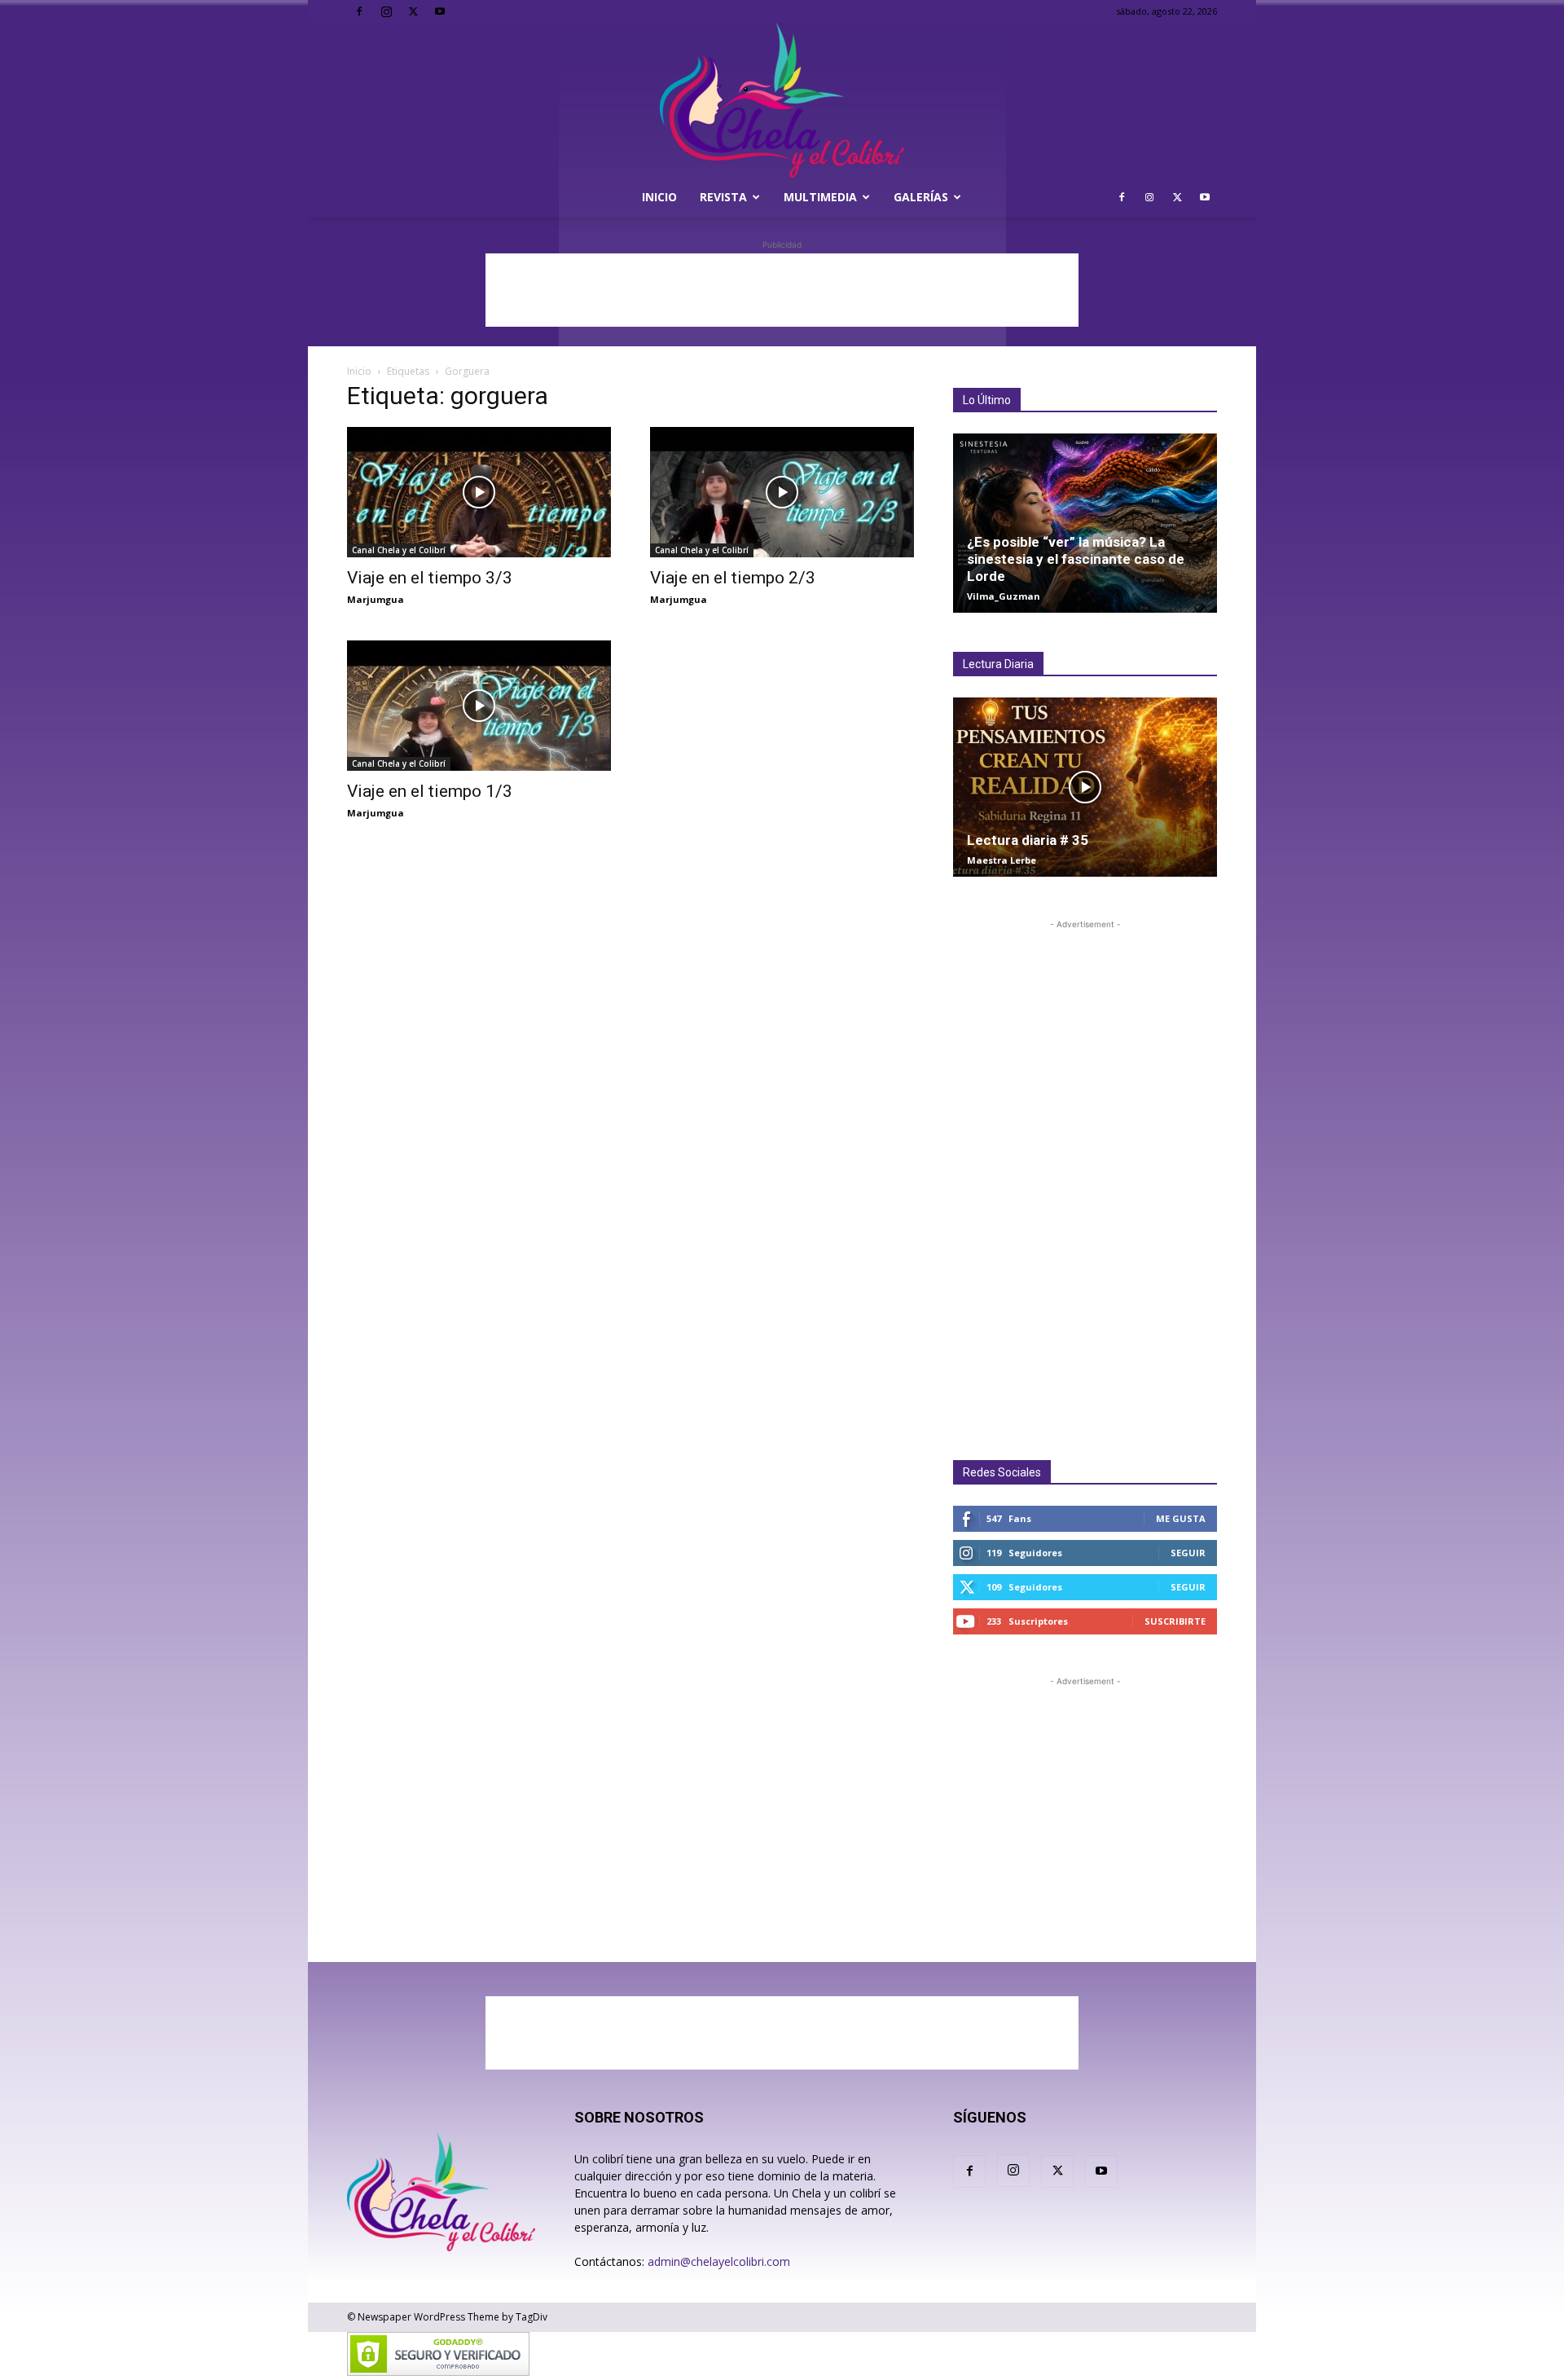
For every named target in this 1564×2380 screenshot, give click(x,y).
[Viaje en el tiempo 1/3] (479, 706)
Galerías (921, 197)
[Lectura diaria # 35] (1085, 787)
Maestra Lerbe (1002, 860)
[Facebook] (359, 11)
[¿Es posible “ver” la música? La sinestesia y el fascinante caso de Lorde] (1085, 523)
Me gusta (1181, 1518)
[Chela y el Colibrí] (782, 100)
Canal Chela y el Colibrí (399, 550)
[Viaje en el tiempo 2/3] (782, 492)
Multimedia (820, 197)
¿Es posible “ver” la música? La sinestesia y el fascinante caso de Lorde (1076, 559)
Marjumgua (376, 599)
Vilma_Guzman (1004, 596)
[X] (413, 11)
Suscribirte (1175, 1621)
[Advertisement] (782, 290)
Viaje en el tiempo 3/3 (430, 578)
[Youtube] (440, 11)
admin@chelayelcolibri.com (719, 2261)
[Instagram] (386, 11)
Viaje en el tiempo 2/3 (733, 578)
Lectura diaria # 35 (1028, 840)
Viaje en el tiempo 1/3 (430, 791)
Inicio (659, 197)
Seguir (1188, 1553)
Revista (723, 197)
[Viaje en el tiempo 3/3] (479, 492)
